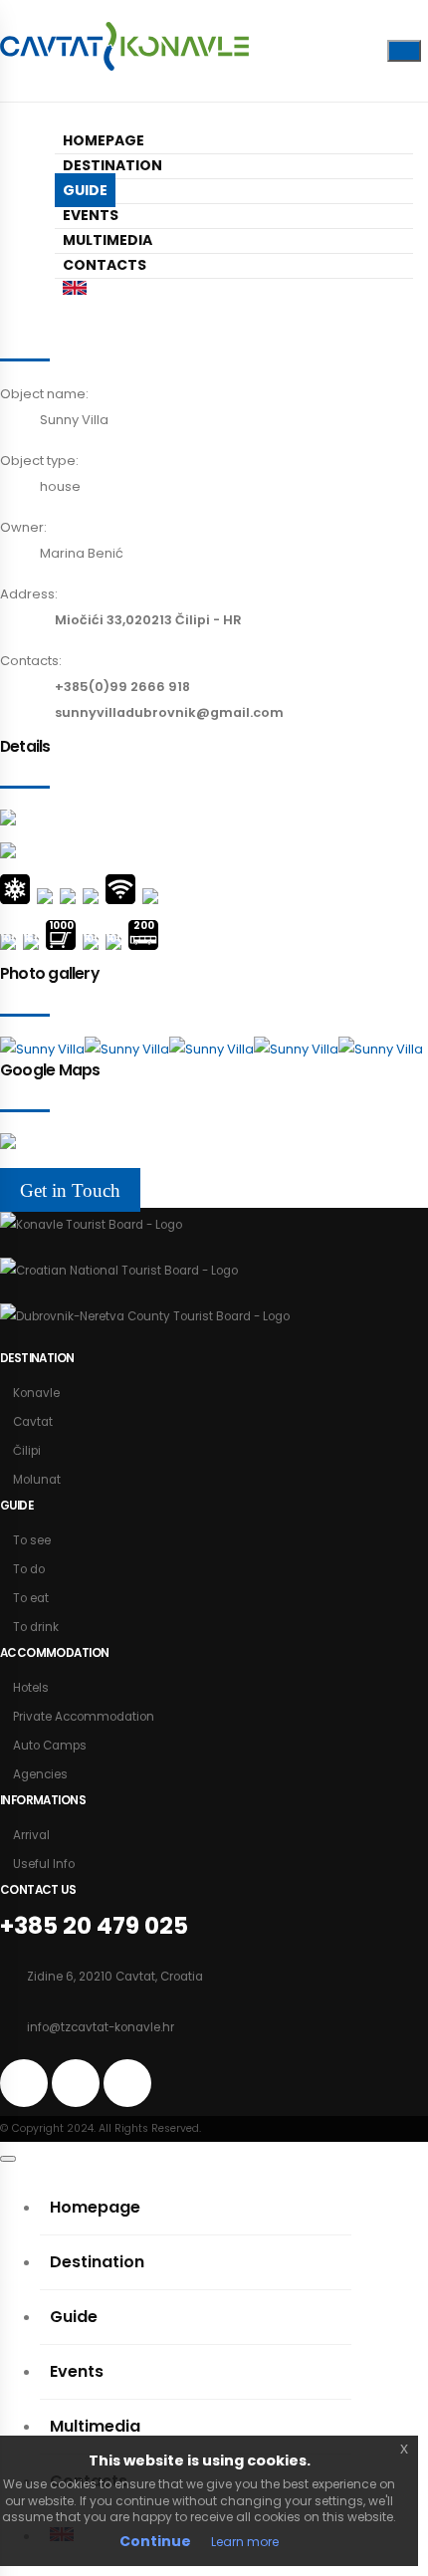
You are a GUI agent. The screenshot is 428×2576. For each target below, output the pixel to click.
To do (29, 1569)
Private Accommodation (84, 1717)
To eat (31, 1598)
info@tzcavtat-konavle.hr (101, 2027)
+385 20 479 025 (94, 1925)
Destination (112, 165)
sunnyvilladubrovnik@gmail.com (169, 712)
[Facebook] (293, 46)
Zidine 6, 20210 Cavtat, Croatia (115, 1977)
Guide (85, 190)
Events (91, 215)
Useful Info (44, 1864)
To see (32, 1540)
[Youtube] (356, 46)
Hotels (31, 1688)
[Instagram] (324, 46)
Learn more (245, 2542)
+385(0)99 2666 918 (122, 687)
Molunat (37, 1480)
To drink (36, 1627)
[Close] (8, 2159)
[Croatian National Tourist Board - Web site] (119, 1271)
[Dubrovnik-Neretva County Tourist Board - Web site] (145, 1316)
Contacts (105, 265)
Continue (155, 2541)
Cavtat (33, 1422)
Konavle (36, 1393)
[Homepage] (124, 51)
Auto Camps (50, 1746)
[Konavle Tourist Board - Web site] (91, 1225)
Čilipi (27, 1451)
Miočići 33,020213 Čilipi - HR (148, 620)
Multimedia (107, 240)
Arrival (31, 1835)
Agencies (40, 1774)
